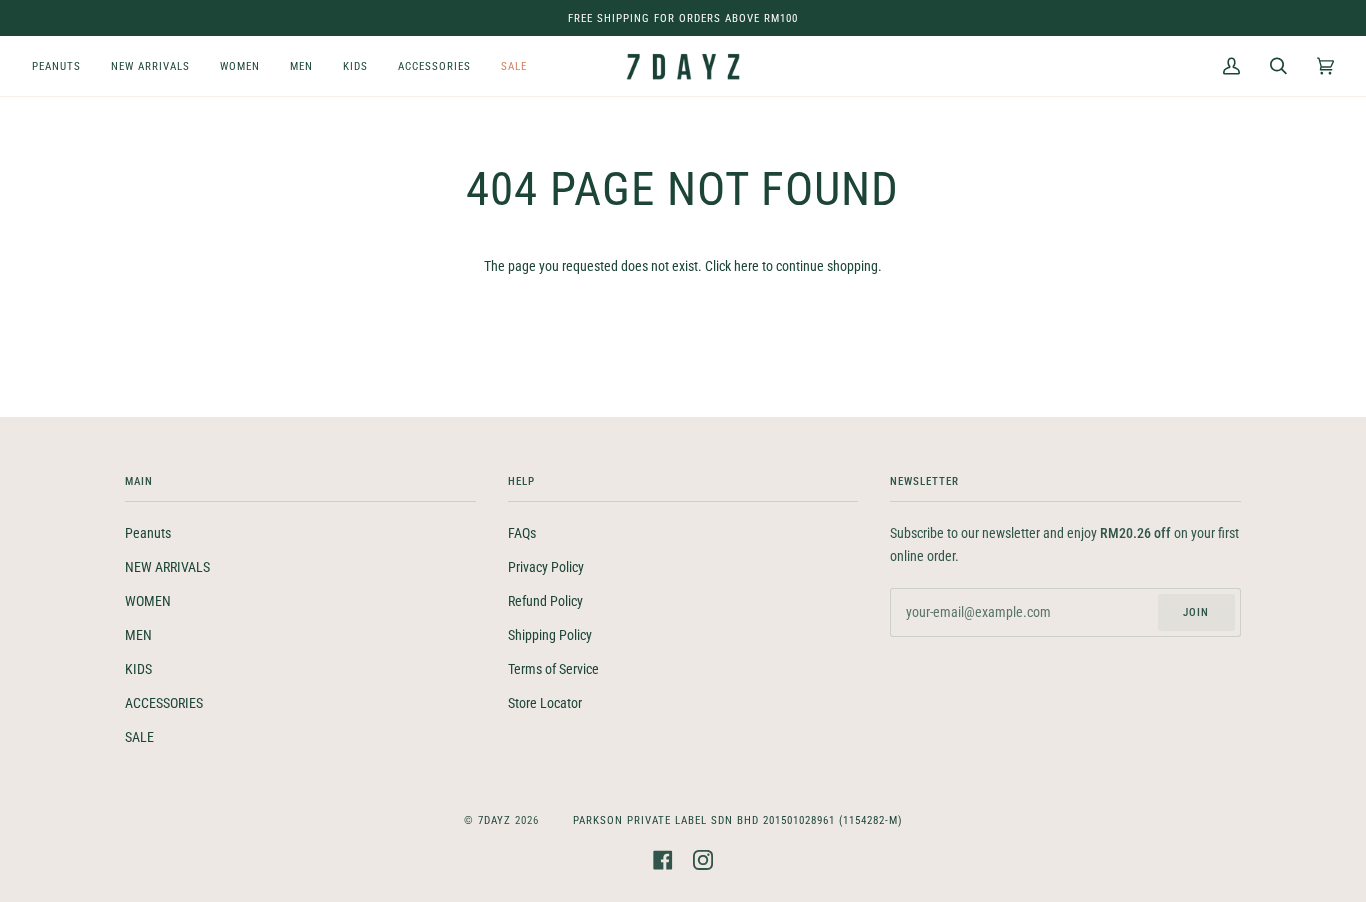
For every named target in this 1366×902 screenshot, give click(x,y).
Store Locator (545, 703)
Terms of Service (553, 669)
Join (1196, 612)
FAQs (522, 533)
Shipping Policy (550, 635)
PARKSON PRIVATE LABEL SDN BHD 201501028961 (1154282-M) (738, 820)
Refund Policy (545, 601)
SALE (139, 737)
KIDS (138, 669)
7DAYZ (494, 820)
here (746, 266)
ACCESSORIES (164, 703)
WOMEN (148, 601)
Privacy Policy (546, 567)
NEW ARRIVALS (167, 567)
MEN (138, 635)
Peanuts (148, 533)
